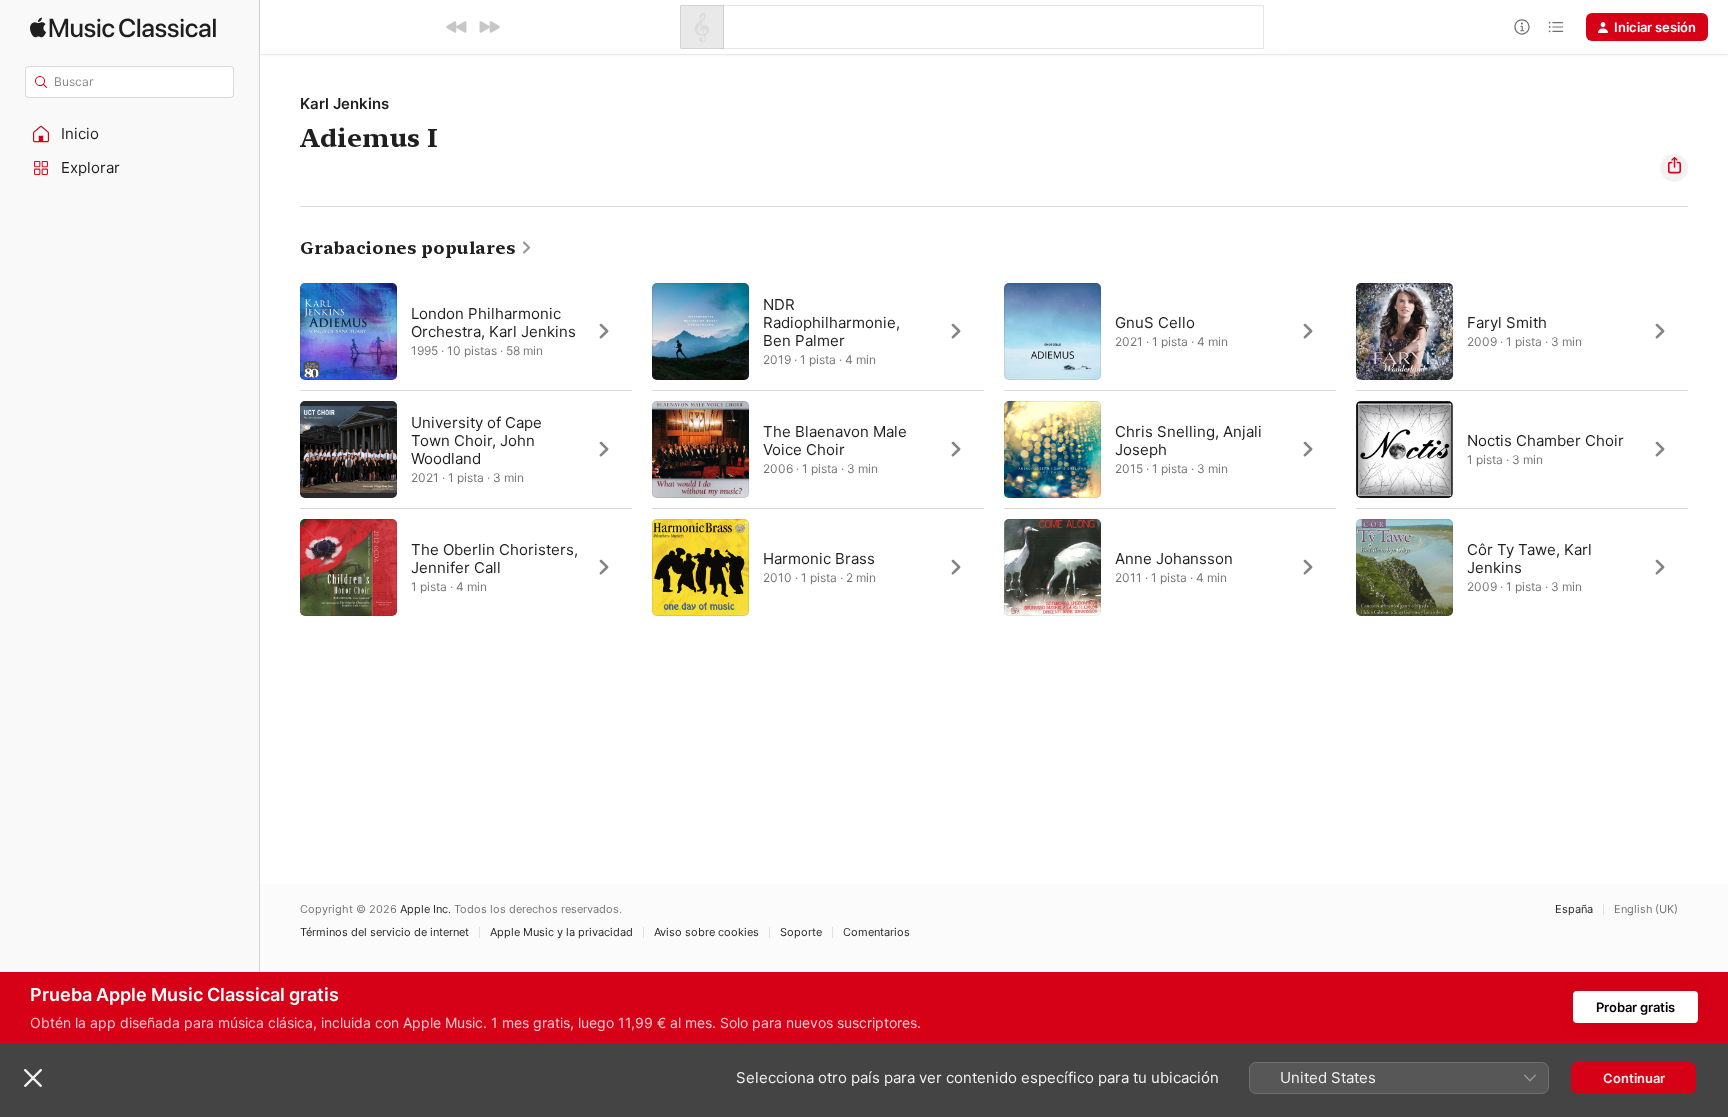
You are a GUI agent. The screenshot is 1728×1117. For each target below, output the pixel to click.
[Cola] (1556, 27)
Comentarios (876, 932)
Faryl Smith (1507, 322)
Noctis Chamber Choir (1545, 440)
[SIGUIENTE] (489, 27)
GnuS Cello (1155, 322)
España (1574, 909)
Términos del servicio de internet (384, 932)
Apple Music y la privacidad (561, 932)
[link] (416, 248)
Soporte (801, 932)
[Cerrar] (33, 1078)
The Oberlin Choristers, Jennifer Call (494, 558)
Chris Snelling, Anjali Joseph (1188, 440)
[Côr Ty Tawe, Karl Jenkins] (1522, 567)
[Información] (1522, 27)
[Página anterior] (280, 449)
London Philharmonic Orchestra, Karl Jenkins (493, 322)
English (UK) (1646, 909)
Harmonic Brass (819, 558)
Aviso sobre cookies (706, 932)
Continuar (1634, 1078)
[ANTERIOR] (457, 27)
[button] (130, 134)
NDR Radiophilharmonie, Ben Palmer (831, 322)
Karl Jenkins (344, 103)
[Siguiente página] (1708, 449)
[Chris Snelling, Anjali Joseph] (1170, 449)
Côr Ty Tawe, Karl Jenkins (1529, 558)
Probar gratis (1635, 1007)
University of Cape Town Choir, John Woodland (476, 440)
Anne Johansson (1174, 558)
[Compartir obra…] (1674, 168)
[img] (123, 27)
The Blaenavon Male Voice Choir (835, 440)
